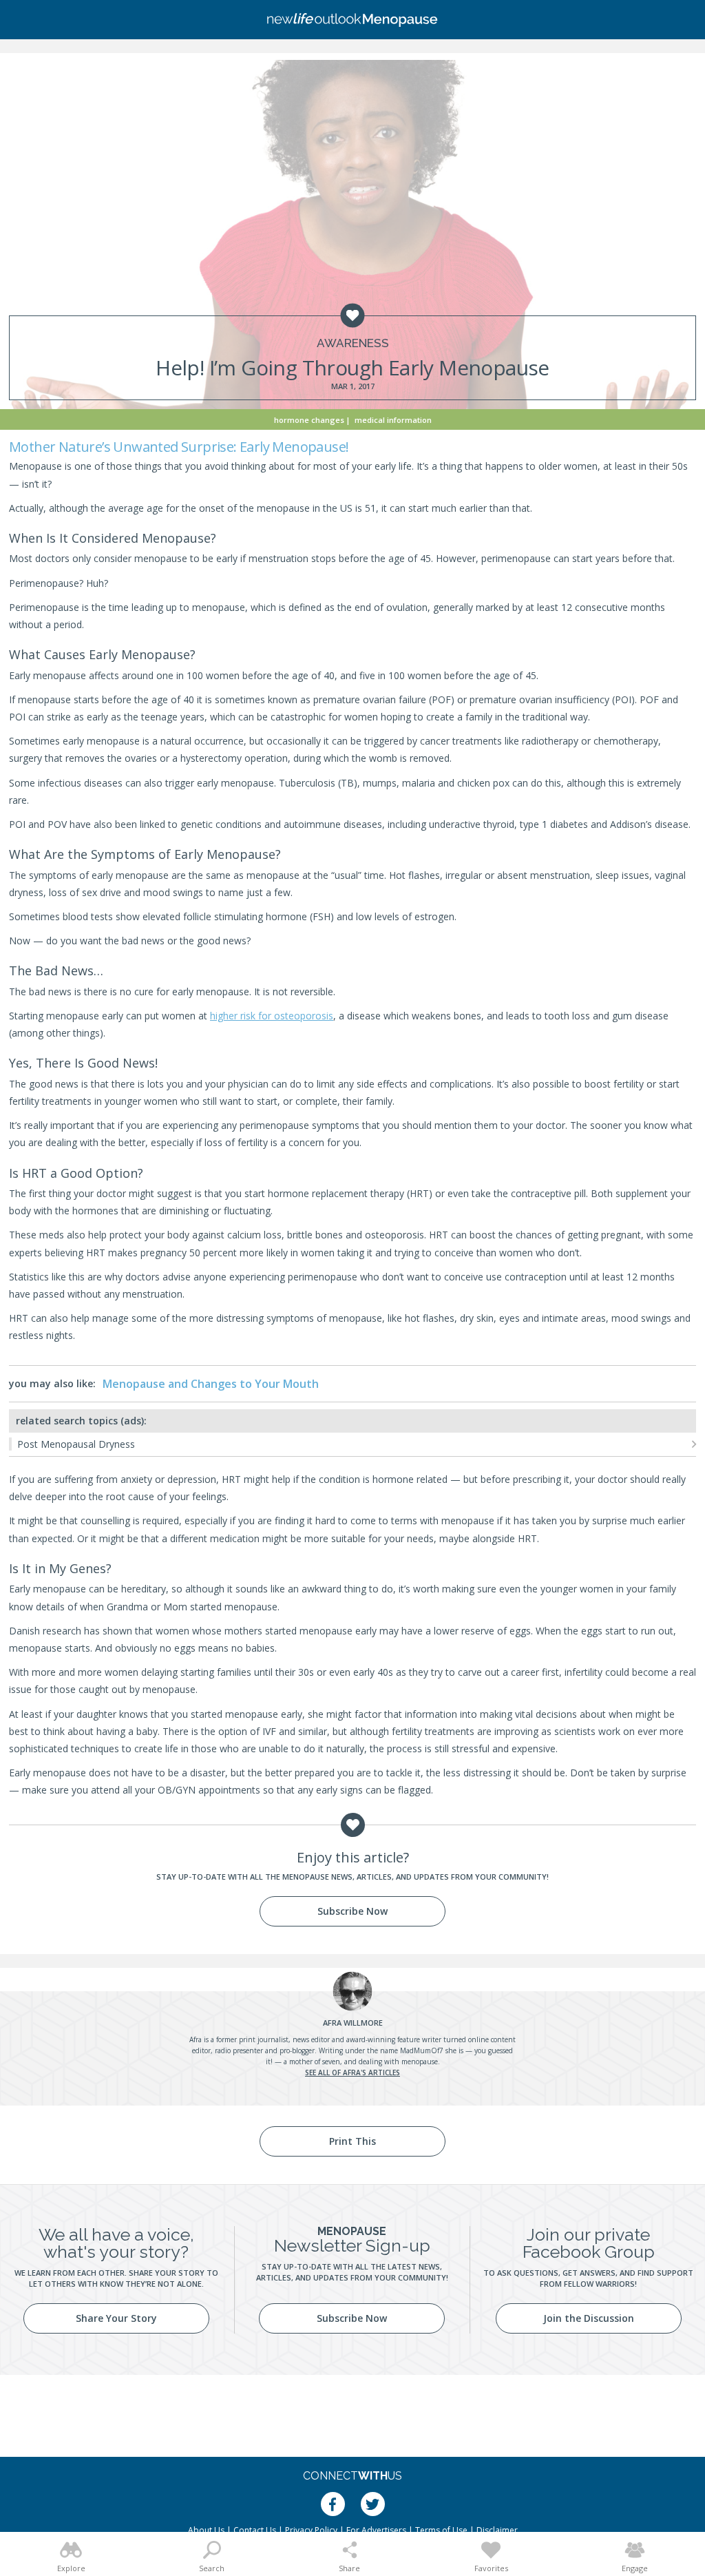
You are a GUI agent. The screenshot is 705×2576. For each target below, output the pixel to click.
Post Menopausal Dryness (76, 1444)
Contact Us (255, 2530)
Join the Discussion (589, 2318)
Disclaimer (497, 2530)
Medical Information (393, 420)
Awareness (353, 343)
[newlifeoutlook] (352, 20)
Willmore (353, 2023)
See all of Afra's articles (352, 2073)
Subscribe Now (352, 1911)
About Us (206, 2530)
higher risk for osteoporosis (272, 1016)
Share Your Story (116, 2318)
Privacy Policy (311, 2530)
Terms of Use (441, 2530)
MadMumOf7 (422, 2050)
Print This (352, 2141)
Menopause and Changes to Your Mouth (211, 1384)
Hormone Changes (309, 420)
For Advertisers (376, 2530)
